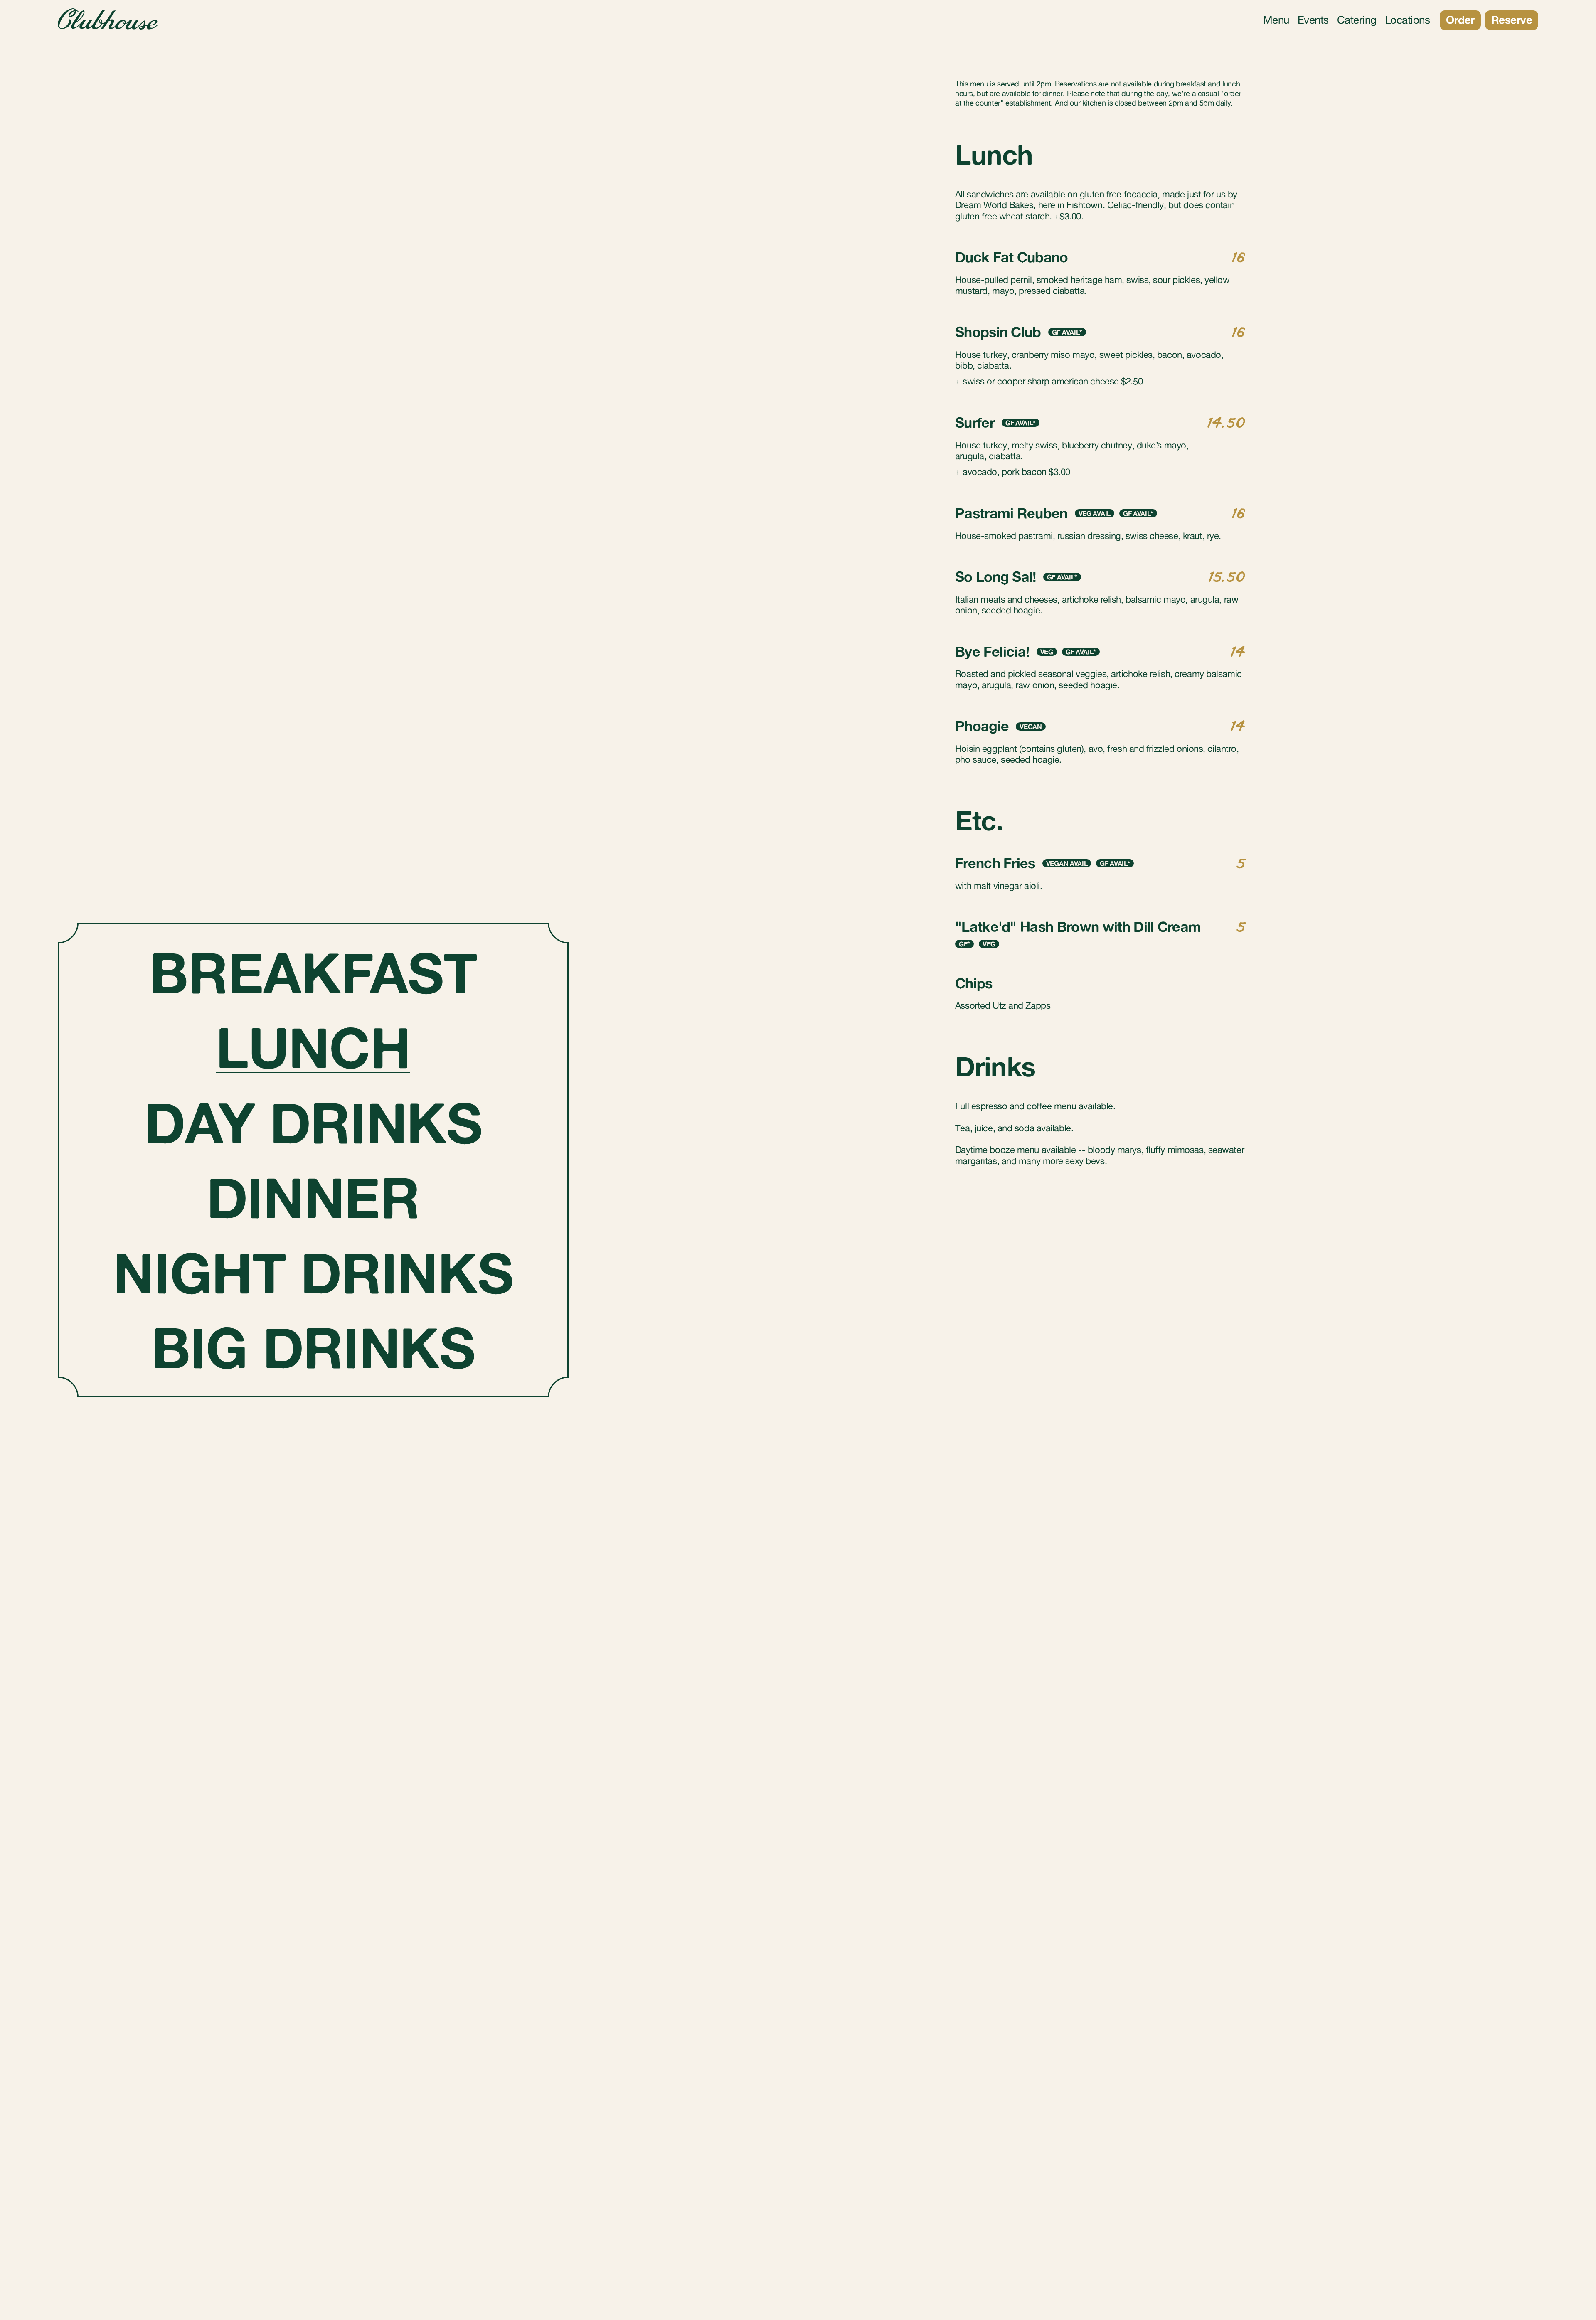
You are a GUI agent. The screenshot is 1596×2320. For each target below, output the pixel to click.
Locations (1407, 20)
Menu (1276, 20)
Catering (1357, 20)
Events (1313, 20)
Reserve (1512, 20)
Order (1460, 20)
